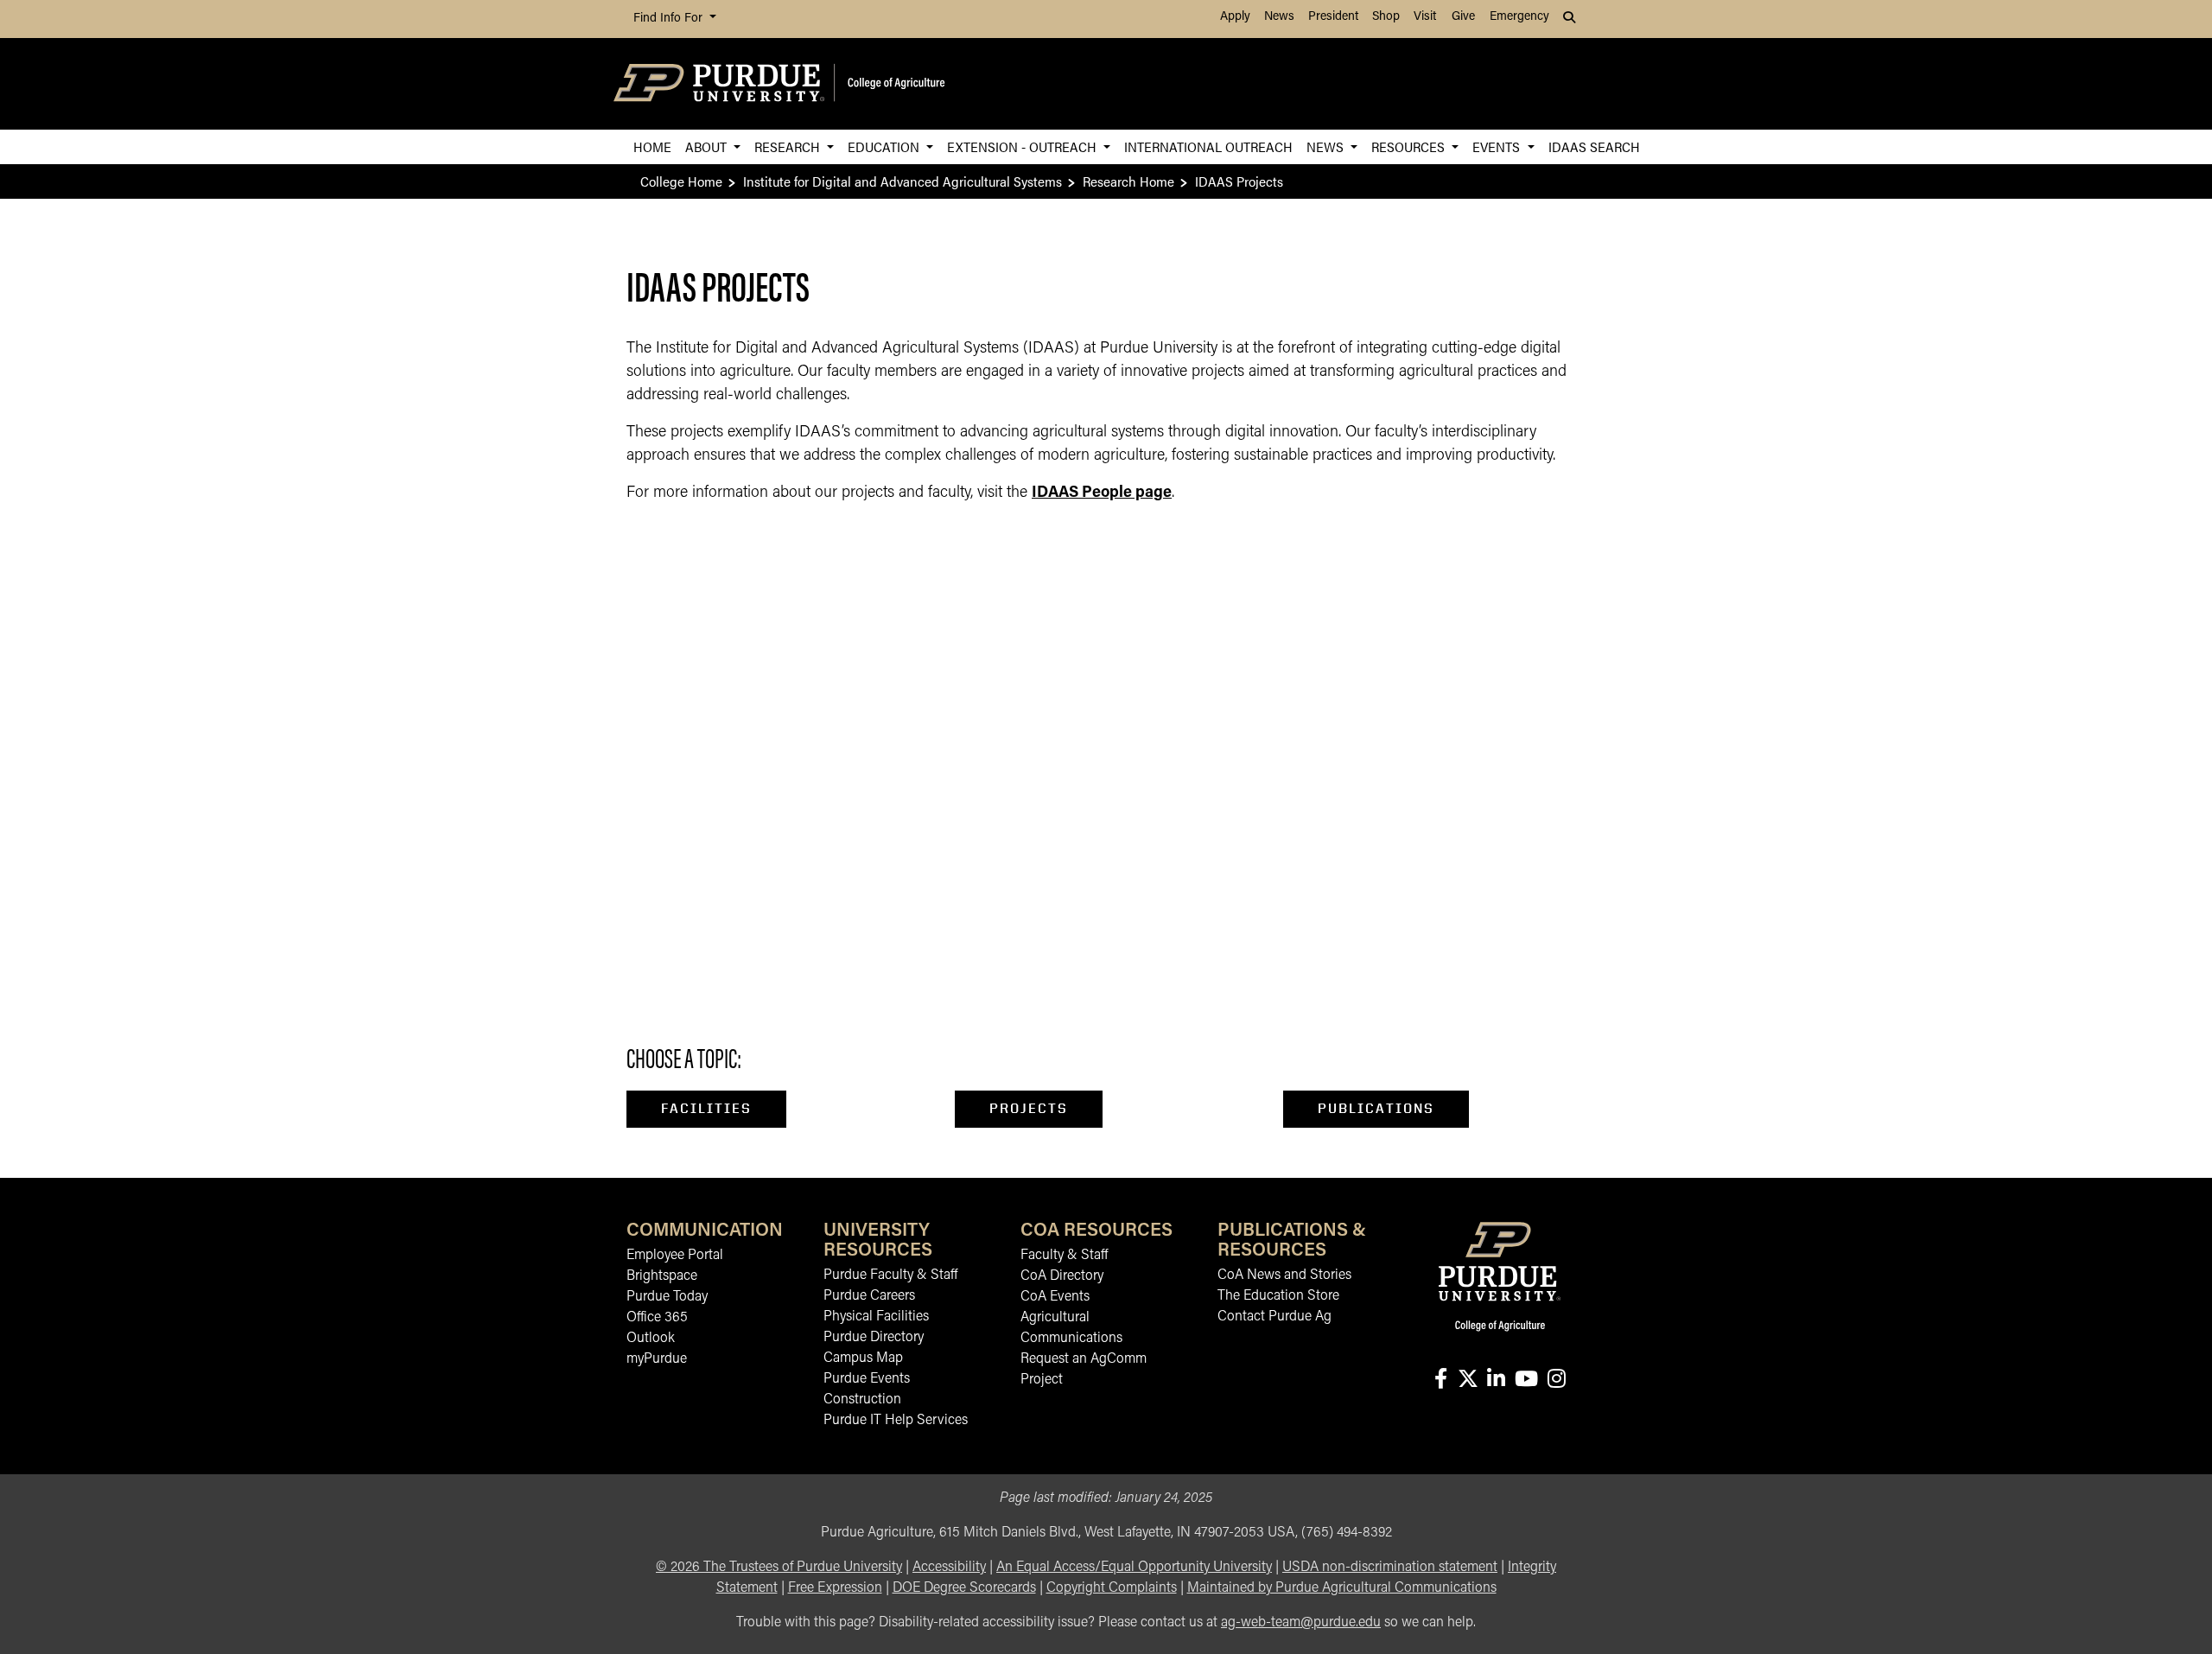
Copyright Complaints (1112, 1588)
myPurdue (657, 1359)
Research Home (1128, 181)
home (652, 146)
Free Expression (835, 1588)
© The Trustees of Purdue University (779, 1568)
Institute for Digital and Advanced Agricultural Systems (903, 181)
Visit (1425, 17)
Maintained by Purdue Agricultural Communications (1342, 1588)
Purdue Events (867, 1379)
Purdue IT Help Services (896, 1421)
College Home (681, 181)
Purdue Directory (874, 1338)
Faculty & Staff (1064, 1256)
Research (789, 146)
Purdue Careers (869, 1296)
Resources (1410, 146)
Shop (1386, 17)
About (708, 146)
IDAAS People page (1102, 493)
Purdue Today (667, 1297)
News (1279, 17)
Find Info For (670, 19)
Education (885, 146)
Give (1463, 17)
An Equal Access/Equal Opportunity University (1134, 1568)
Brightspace (662, 1276)
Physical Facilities (876, 1317)
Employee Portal (675, 1256)
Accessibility (949, 1568)
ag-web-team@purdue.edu (1301, 1623)
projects (1029, 1108)
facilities (706, 1108)
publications (1376, 1108)
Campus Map (863, 1358)
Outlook (651, 1339)
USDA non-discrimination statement (1390, 1568)
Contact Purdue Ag (1274, 1317)
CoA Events (1055, 1297)
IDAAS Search (1594, 146)
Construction (862, 1400)
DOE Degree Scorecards (964, 1588)
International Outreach (1208, 146)
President (1333, 17)
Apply (1235, 17)
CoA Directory (1062, 1276)
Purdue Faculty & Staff (890, 1275)
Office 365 (657, 1318)
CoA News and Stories (1284, 1275)
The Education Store (1278, 1296)
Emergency (1519, 17)
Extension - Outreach (1023, 146)
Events (1498, 146)
